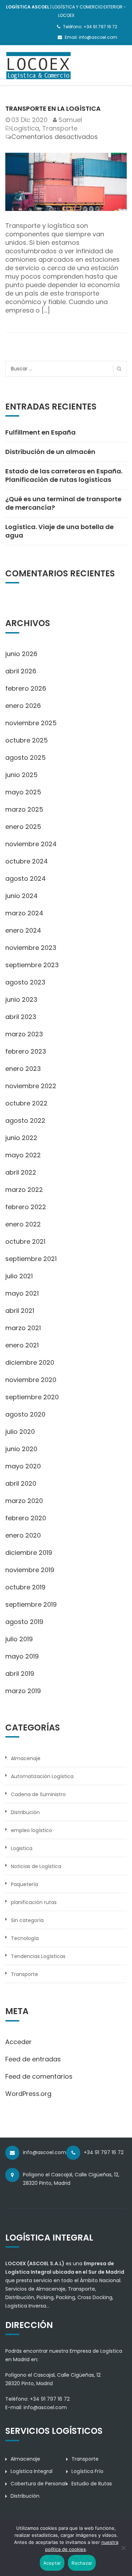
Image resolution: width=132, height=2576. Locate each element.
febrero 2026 (26, 688)
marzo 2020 (24, 1501)
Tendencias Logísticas (38, 1956)
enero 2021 (22, 1345)
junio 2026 (21, 654)
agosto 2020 (25, 1414)
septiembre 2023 (32, 965)
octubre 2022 (26, 1103)
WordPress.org (28, 2094)
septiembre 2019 (31, 1604)
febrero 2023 (26, 1051)
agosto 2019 (24, 1622)
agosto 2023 (25, 982)
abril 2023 (21, 1017)
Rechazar (82, 2563)
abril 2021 (20, 1311)
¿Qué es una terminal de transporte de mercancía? (63, 503)
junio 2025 (21, 775)
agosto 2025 (26, 757)
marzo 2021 (23, 1328)
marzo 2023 (24, 1034)
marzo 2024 (24, 913)
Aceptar (52, 2563)
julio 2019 (19, 1639)
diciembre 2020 (30, 1362)
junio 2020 (21, 1449)
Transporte (60, 128)
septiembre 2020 (32, 1397)
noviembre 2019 (30, 1570)
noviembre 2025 (31, 723)
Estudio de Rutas (92, 2484)
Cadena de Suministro (38, 1794)
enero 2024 (23, 930)
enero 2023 (23, 1069)
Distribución (25, 1812)
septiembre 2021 (31, 1259)
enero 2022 (23, 1224)
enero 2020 (23, 1535)
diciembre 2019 (29, 1553)
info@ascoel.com (45, 2407)
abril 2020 (21, 1483)
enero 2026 (23, 706)
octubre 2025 (27, 740)
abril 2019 (20, 1674)
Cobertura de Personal (38, 2484)
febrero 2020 (26, 1518)
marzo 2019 (23, 1691)
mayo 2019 (22, 1656)
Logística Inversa (26, 2306)
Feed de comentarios (39, 2076)
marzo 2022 (24, 1190)
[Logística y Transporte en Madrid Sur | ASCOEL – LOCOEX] (39, 65)
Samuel (70, 120)
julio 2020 (20, 1432)
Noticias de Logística (36, 1866)
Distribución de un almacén (50, 452)
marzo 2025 (24, 809)
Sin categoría (27, 1920)
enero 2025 (23, 827)
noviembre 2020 (31, 1380)
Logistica (25, 128)
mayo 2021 (22, 1293)
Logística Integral (32, 2471)
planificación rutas (34, 1902)
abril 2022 (21, 1172)
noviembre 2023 (31, 948)
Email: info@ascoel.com (91, 37)
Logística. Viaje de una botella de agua (59, 531)
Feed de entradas (33, 2059)
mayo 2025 (23, 792)
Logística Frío (87, 2471)
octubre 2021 (25, 1241)
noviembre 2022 (31, 1086)
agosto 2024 (26, 878)
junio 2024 (21, 896)
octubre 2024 (27, 861)
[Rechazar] (123, 2548)
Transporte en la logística (53, 108)
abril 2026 (21, 671)
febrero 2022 (26, 1207)
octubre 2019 (25, 1587)
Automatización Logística (42, 1776)
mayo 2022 (23, 1155)
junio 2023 (21, 999)
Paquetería (24, 1884)
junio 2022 (21, 1138)
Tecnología (25, 1938)
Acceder (18, 2042)
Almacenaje (26, 1758)
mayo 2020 (23, 1466)
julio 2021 (19, 1276)
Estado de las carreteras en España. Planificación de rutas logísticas (64, 475)
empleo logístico (32, 1830)
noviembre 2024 (31, 844)
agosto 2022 (25, 1120)
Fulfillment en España (40, 432)
